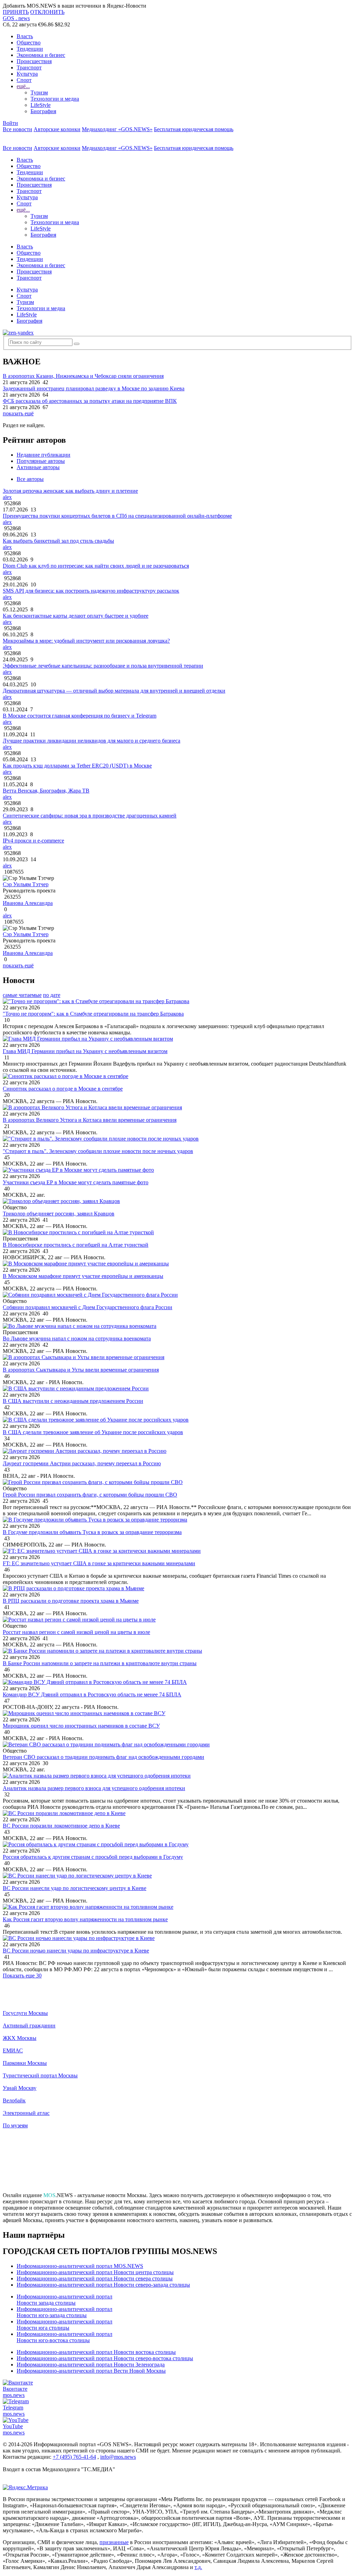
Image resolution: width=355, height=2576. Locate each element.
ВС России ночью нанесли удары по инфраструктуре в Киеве (76, 1951)
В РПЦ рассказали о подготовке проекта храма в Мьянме (71, 1601)
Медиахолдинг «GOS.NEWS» (117, 129)
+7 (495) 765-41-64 (74, 2457)
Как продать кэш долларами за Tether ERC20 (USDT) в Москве (77, 766)
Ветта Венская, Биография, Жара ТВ (46, 791)
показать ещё (18, 413)
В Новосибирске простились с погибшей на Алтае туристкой (76, 1245)
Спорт (24, 80)
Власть (25, 36)
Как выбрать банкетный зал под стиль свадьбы (58, 541)
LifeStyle (41, 105)
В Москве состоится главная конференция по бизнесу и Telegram (80, 716)
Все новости (18, 129)
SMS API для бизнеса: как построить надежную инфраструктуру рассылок (91, 591)
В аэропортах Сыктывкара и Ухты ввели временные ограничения (81, 1370)
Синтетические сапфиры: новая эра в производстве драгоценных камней (90, 816)
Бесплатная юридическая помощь (194, 129)
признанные (114, 2542)
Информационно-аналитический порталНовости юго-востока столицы (64, 2337)
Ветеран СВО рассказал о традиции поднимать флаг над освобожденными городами (103, 1757)
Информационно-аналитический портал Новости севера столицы (95, 2278)
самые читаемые (22, 995)
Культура (27, 74)
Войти (10, 123)
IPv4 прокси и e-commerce (33, 841)
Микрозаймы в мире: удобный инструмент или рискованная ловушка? (86, 641)
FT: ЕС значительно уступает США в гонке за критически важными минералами (99, 1563)
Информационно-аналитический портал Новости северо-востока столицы (105, 2358)
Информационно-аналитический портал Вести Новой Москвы (91, 2371)
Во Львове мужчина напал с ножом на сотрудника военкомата (77, 1338)
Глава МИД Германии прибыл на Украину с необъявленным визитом (85, 1051)
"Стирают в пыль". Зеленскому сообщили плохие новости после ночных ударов (98, 1151)
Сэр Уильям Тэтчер (26, 884)
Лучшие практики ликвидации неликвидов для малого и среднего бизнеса (92, 741)
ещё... (23, 86)
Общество (29, 43)
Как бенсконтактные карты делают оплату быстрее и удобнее (76, 616)
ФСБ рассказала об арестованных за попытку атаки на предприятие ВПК (90, 401)
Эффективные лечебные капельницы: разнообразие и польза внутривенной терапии (103, 666)
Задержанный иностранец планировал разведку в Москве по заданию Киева (94, 388)
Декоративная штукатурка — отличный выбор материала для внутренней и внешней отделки (114, 691)
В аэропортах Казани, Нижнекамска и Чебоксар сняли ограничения (83, 376)
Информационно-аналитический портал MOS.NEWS (80, 2266)
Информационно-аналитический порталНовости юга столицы (64, 2325)
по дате (52, 995)
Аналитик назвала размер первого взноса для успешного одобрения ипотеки (94, 1788)
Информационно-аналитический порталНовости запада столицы (64, 2300)
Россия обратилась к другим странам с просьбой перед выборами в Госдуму (93, 1857)
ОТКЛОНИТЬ (47, 12)
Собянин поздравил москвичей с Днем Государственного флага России (88, 1307)
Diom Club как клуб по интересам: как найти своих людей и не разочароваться (96, 566)
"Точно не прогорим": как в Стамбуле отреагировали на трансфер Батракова (93, 1014)
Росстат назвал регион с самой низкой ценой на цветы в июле (76, 1632)
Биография (43, 111)
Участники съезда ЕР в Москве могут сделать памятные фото (76, 1182)
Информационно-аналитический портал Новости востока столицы (96, 2352)
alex (7, 497)
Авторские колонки (57, 129)
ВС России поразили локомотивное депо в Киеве (61, 1826)
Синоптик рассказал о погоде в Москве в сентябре (63, 1089)
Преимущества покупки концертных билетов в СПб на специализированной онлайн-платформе (117, 516)
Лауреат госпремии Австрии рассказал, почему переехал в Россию (82, 1463)
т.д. (198, 2567)
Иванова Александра (28, 903)
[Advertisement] (177, 2163)
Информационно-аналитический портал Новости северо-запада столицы (103, 2285)
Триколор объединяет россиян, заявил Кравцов (59, 1214)
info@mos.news (118, 2457)
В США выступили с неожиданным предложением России (73, 1401)
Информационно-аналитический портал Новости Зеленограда (91, 2365)
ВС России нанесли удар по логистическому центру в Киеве (75, 1888)
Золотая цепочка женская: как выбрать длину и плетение (70, 491)
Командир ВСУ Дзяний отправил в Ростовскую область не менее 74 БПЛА (92, 1694)
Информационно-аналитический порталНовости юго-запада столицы (64, 2312)
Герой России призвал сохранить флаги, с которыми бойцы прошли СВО (90, 1495)
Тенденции (30, 49)
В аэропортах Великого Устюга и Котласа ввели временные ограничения (90, 1120)
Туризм (39, 92)
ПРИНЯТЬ (16, 12)
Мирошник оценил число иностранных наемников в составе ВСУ (81, 1726)
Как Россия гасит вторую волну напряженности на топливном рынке (85, 1919)
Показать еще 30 (22, 1976)
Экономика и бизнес (41, 55)
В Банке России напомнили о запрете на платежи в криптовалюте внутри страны (100, 1663)
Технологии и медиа (55, 99)
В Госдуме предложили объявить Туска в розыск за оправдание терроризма (92, 1532)
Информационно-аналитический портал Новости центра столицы (95, 2272)
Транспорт (29, 67)
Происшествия (34, 61)
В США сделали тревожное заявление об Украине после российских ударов (93, 1432)
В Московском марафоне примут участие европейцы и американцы (83, 1276)
